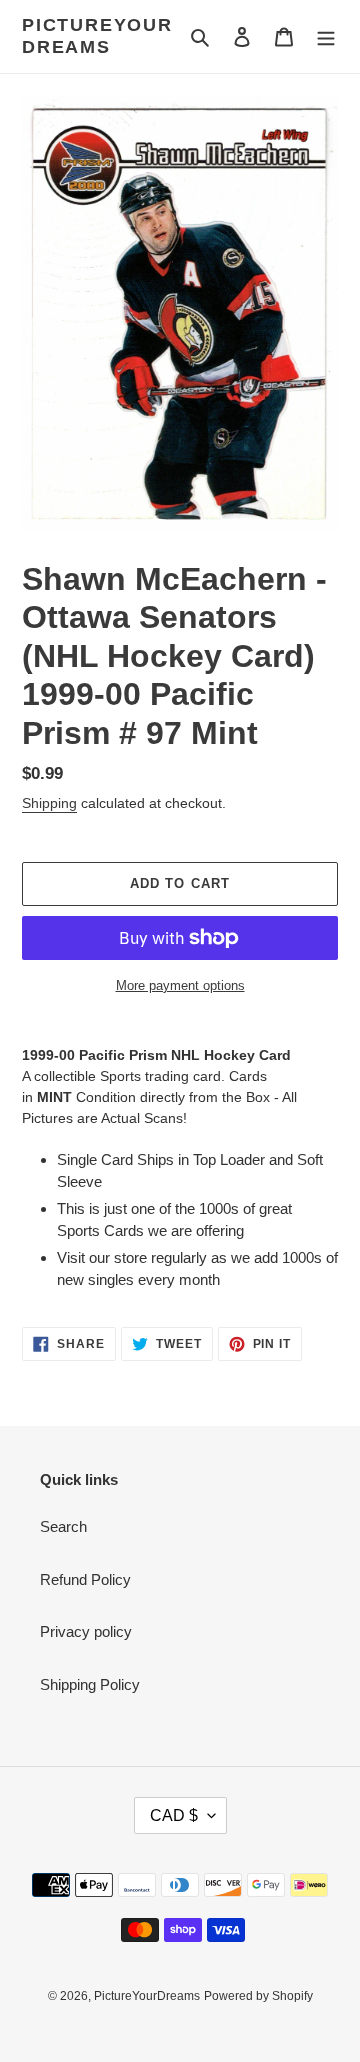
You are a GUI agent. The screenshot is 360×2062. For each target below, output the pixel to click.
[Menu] (326, 36)
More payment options (180, 985)
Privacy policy (86, 1631)
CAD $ (174, 1815)
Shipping (49, 803)
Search (63, 1526)
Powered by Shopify (258, 1996)
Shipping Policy (90, 1684)
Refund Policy (85, 1579)
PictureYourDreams (97, 36)
